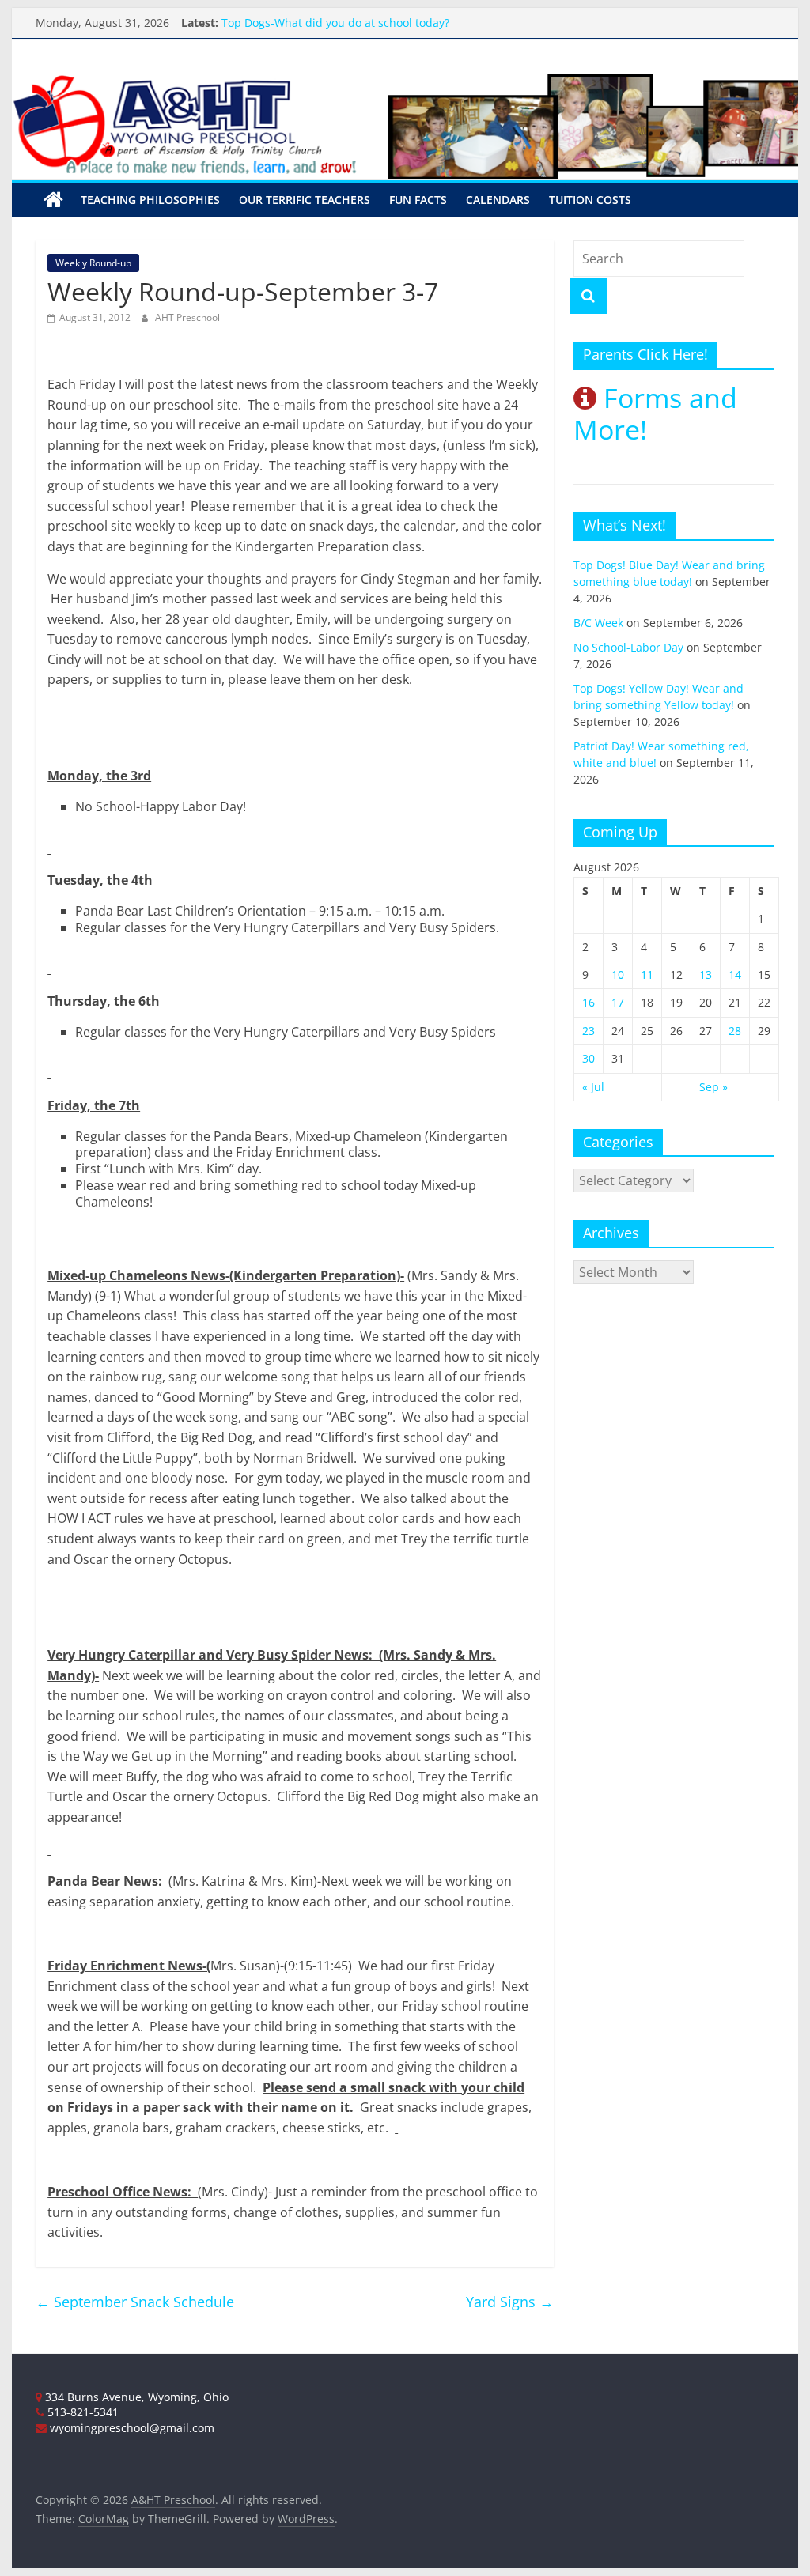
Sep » (713, 1087)
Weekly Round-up (93, 263)
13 (706, 974)
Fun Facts (418, 200)
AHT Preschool (187, 317)
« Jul (593, 1087)
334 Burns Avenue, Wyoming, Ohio (135, 2397)
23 (589, 1031)
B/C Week (598, 623)
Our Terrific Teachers (305, 200)
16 (589, 1002)
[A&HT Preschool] (53, 200)
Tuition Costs (590, 200)
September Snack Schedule (135, 2302)
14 (735, 974)
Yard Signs (510, 2302)
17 (618, 1002)
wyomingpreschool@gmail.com (131, 2428)
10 (618, 974)
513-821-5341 (81, 2412)
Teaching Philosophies (150, 200)
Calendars (498, 200)
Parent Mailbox (261, 18)
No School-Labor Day (628, 647)
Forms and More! (655, 414)
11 (647, 974)
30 (589, 1058)
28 (735, 1031)
